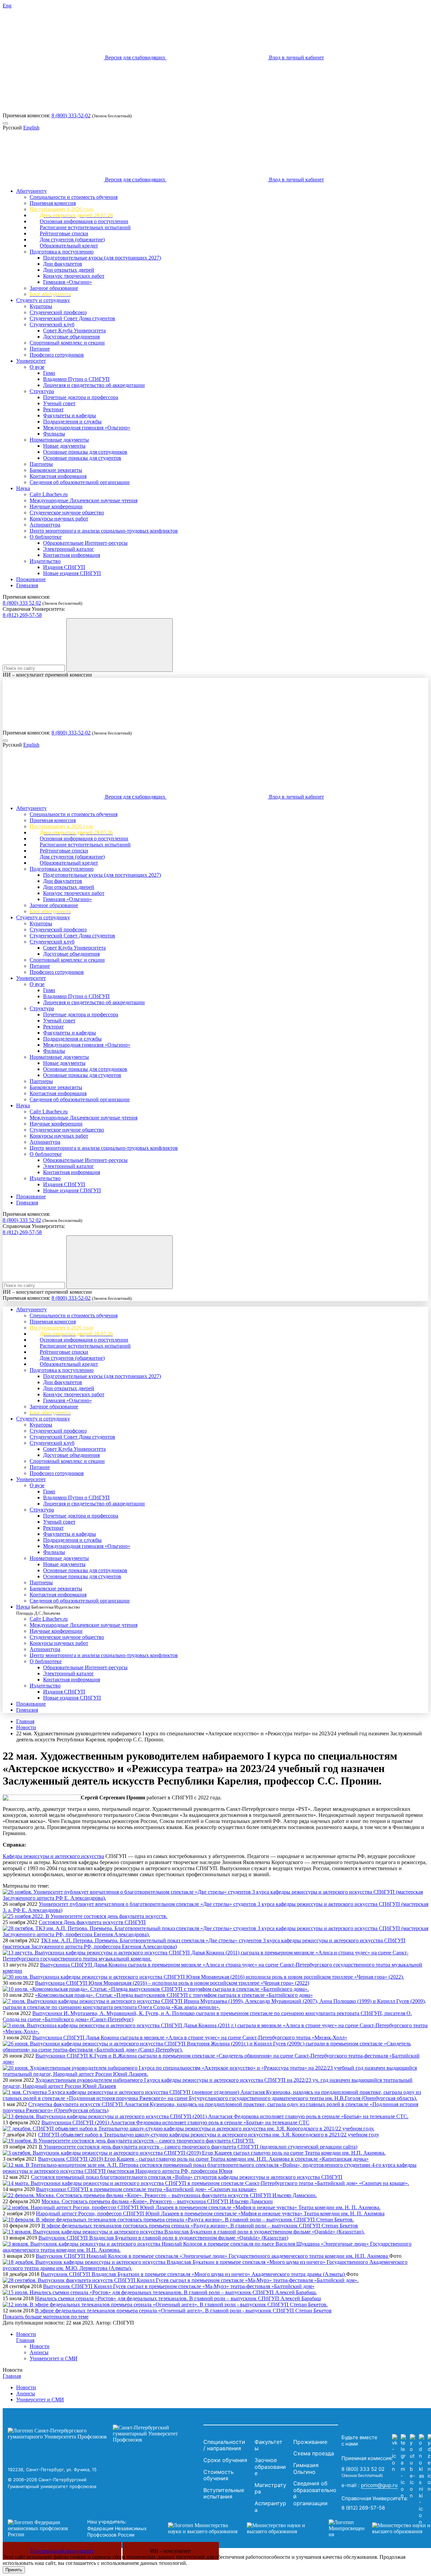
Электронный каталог (69, 549)
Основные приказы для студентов (82, 458)
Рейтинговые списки (64, 233)
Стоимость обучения (219, 2475)
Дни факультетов (63, 264)
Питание (40, 349)
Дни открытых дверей (69, 270)
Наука (23, 488)
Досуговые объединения (71, 337)
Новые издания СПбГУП (72, 573)
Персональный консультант (62, 2551)
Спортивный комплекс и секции (67, 343)
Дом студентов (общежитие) (72, 239)
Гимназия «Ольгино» (68, 282)
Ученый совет (59, 403)
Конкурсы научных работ (59, 519)
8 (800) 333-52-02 (71, 115)
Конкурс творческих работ (74, 276)
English (31, 128)
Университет (31, 361)
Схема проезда (314, 2453)
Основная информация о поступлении (84, 221)
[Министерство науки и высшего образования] (238, 2528)
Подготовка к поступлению (62, 252)
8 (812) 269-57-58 (22, 615)
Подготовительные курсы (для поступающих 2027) (102, 258)
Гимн (49, 373)
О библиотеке (46, 537)
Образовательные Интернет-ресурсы (85, 543)
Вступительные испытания (224, 2493)
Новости (26, 1727)
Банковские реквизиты (56, 470)
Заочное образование (54, 288)
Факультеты (269, 2445)
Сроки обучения (225, 2460)
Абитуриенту (31, 191)
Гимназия (27, 585)
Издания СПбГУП (64, 567)
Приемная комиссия (53, 203)
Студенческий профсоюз (58, 312)
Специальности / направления (224, 2445)
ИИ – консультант (171, 2551)
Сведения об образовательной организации (80, 482)
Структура (42, 391)
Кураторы (41, 306)
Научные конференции (56, 506)
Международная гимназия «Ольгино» (87, 428)
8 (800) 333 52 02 (22, 603)
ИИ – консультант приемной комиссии (47, 675)
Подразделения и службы (72, 422)
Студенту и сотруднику (43, 300)
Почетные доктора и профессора (81, 397)
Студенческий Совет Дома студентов (72, 318)
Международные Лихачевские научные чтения (84, 500)
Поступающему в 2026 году (62, 209)
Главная (25, 1721)
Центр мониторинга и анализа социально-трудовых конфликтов (104, 531)
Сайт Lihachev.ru (49, 494)
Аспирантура (45, 525)
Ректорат (53, 409)
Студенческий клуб (52, 324)
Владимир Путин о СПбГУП (76, 379)
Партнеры (41, 464)
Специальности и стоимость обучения (74, 197)
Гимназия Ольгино (306, 2468)
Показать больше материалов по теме (46, 2317)
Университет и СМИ (54, 2358)
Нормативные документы (59, 440)
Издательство (45, 561)
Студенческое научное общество (67, 513)
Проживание (31, 579)
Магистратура (270, 2488)
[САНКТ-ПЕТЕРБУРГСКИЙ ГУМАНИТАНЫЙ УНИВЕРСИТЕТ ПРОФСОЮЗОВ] (104, 2434)
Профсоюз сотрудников (57, 355)
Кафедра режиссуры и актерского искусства (53, 1856)
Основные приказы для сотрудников (85, 452)
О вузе (37, 367)
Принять (14, 2570)
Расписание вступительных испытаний (85, 227)
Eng (7, 6)
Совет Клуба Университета (74, 331)
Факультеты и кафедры (70, 415)
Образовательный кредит (69, 246)
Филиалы (54, 434)
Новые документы (64, 446)
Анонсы (39, 2352)
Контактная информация (58, 476)
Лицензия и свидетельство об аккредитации (94, 385)
